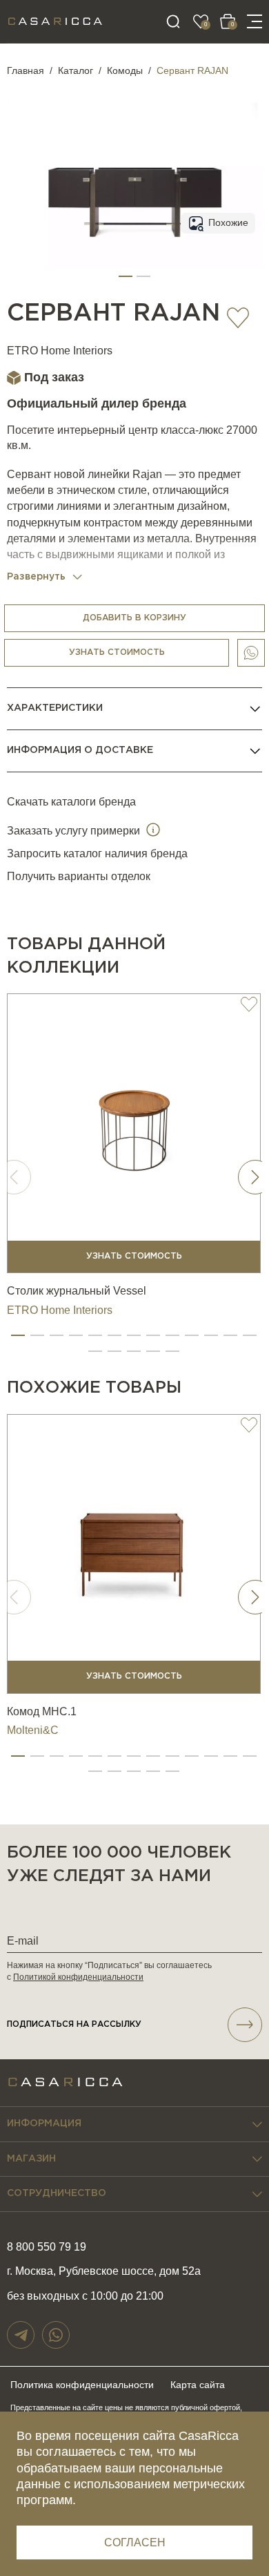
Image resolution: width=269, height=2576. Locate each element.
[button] (126, 276)
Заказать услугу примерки (75, 831)
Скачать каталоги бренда (71, 802)
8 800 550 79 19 (47, 2247)
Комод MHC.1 (42, 1711)
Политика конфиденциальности (82, 2385)
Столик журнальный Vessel (77, 1291)
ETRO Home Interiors (60, 351)
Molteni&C (33, 1730)
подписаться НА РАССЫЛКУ (74, 2024)
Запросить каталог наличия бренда (97, 853)
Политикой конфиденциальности (78, 1977)
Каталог (76, 70)
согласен (135, 2542)
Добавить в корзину (134, 618)
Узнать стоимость (117, 652)
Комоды (125, 70)
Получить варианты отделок (79, 876)
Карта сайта (198, 2385)
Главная (26, 70)
